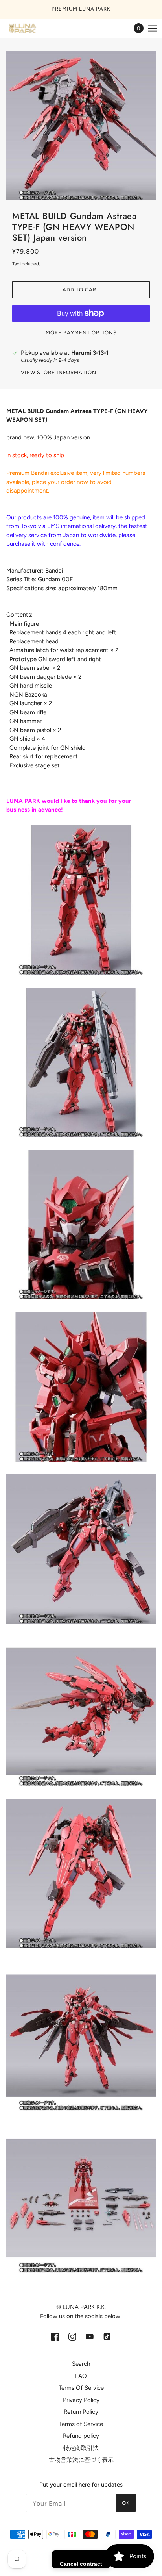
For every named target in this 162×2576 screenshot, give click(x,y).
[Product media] (81, 900)
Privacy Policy (81, 2400)
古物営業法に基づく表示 (81, 2460)
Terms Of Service (81, 2388)
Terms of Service (81, 2424)
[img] (55, 2336)
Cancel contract (81, 2564)
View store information (59, 373)
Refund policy (81, 2436)
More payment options (81, 333)
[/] (30, 28)
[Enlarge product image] (81, 126)
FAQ (81, 2376)
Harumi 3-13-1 (90, 353)
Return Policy (81, 2412)
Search (81, 2364)
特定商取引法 (81, 2448)
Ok (126, 2503)
